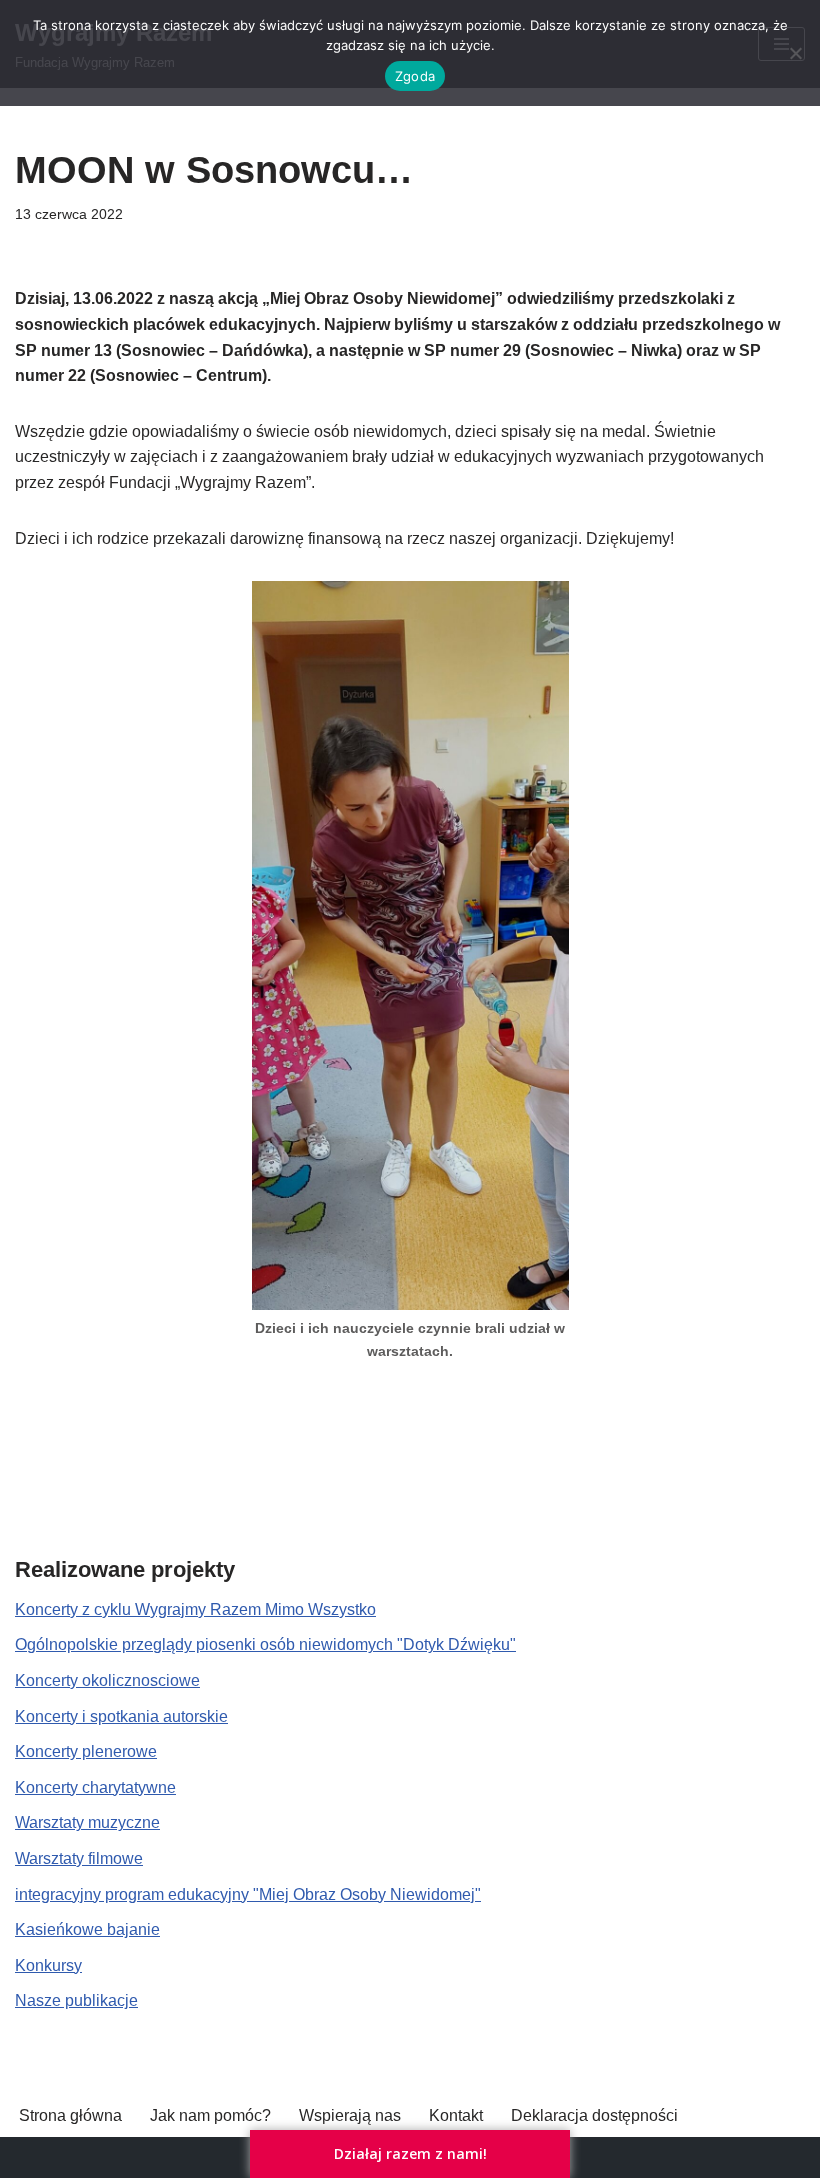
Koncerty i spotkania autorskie (121, 1716)
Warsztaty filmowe (79, 1858)
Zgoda (415, 76)
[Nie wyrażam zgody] (795, 53)
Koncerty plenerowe (86, 1751)
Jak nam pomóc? (210, 2115)
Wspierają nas (350, 2115)
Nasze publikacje (76, 2000)
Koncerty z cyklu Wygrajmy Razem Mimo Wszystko (195, 1609)
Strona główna (70, 2115)
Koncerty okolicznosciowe (107, 1680)
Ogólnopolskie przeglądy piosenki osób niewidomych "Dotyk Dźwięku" (265, 1644)
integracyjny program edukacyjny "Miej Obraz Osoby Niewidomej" (248, 1894)
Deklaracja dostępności (594, 2115)
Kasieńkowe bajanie (87, 1929)
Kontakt (456, 2115)
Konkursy (48, 1965)
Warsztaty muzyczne (87, 1822)
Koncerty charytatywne (95, 1787)
